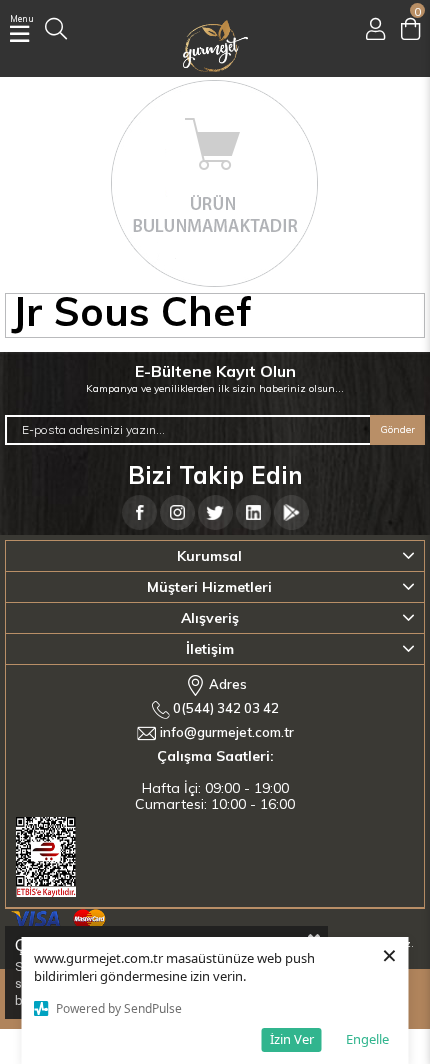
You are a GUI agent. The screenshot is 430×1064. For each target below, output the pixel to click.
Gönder (397, 429)
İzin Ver (292, 1039)
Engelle (367, 1039)
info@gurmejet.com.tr (227, 732)
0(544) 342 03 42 (224, 708)
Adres (226, 683)
